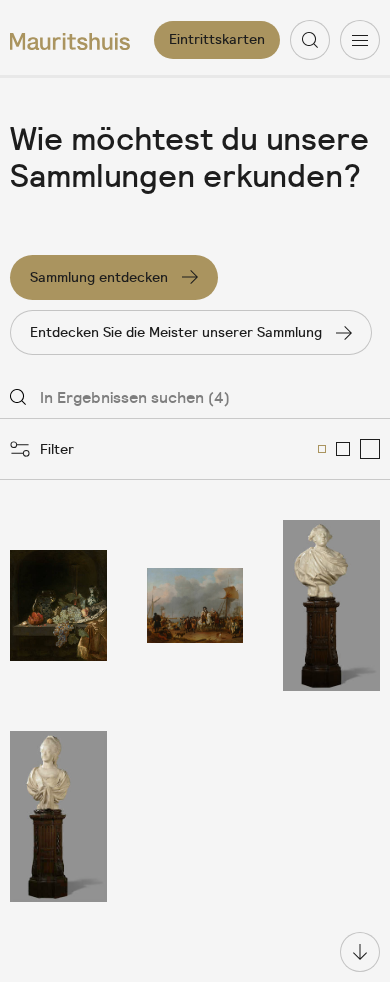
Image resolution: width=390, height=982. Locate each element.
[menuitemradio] (322, 449)
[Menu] (360, 40)
